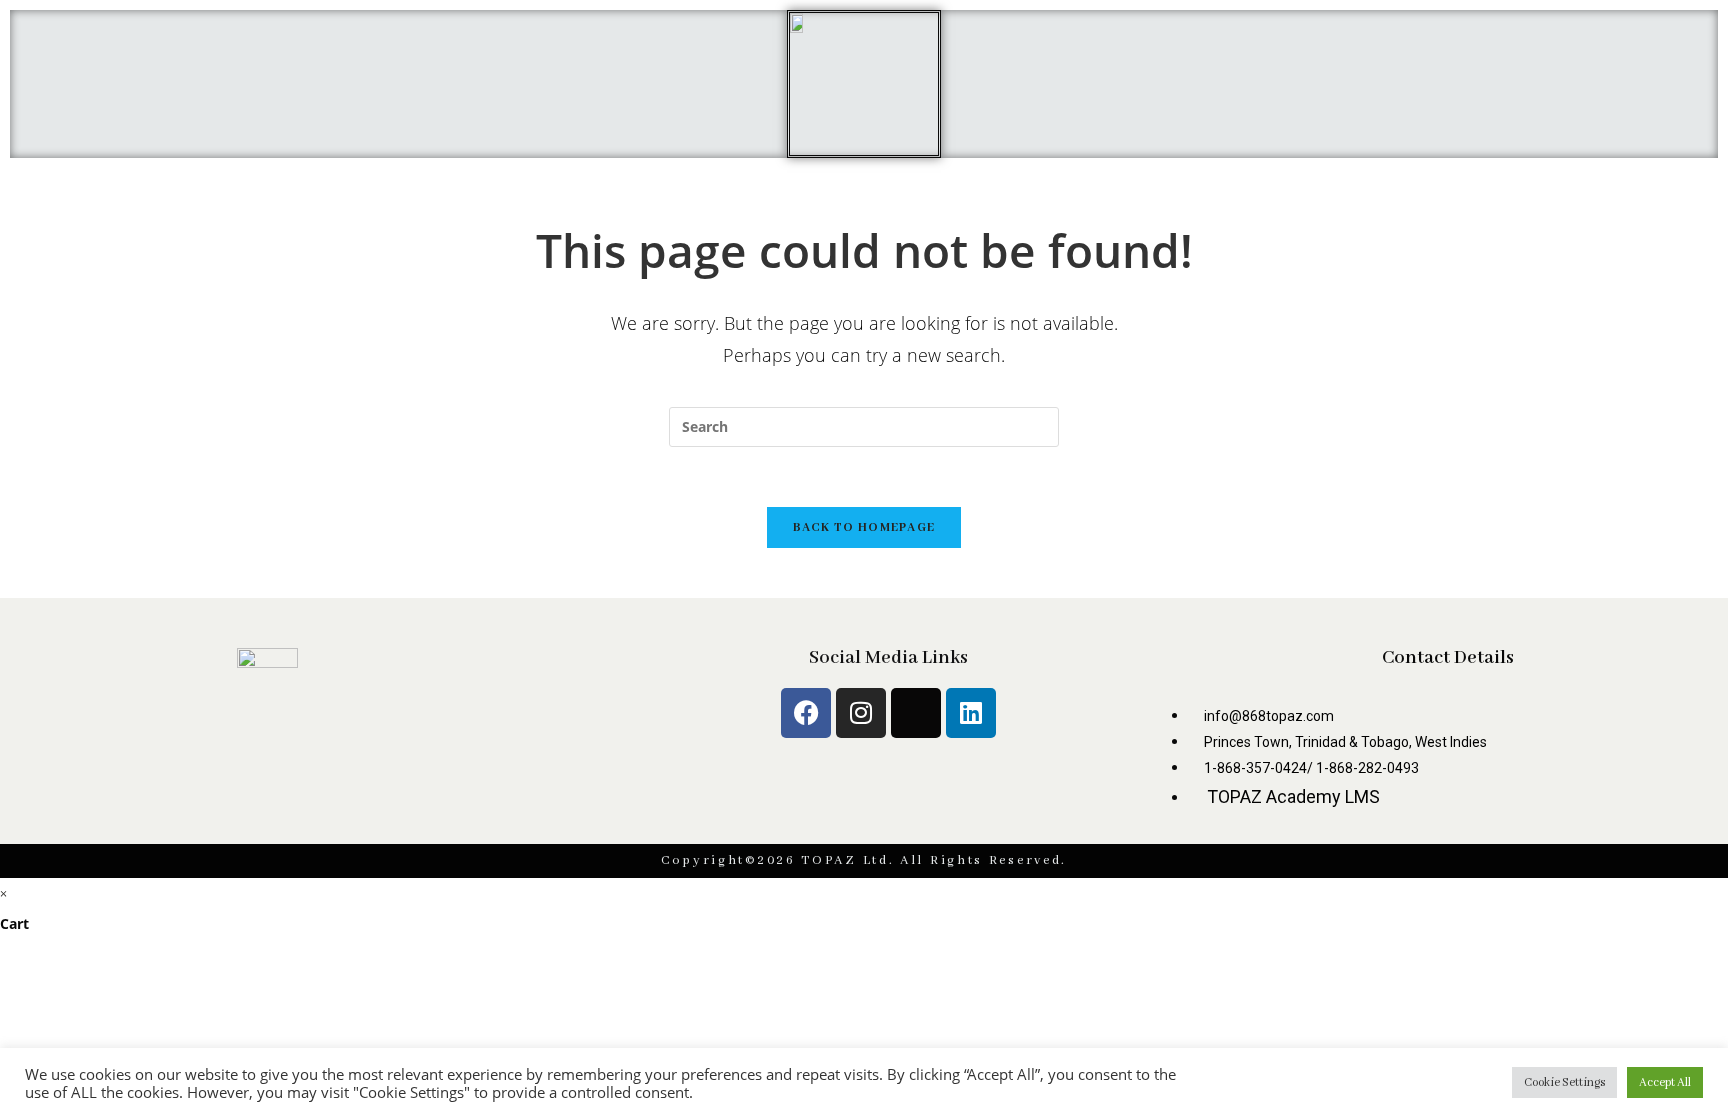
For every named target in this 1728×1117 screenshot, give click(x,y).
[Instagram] (861, 713)
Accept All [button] (1665, 1082)
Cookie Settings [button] (1564, 1082)
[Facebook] (806, 713)
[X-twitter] (916, 713)
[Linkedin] (971, 713)
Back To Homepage (864, 527)
